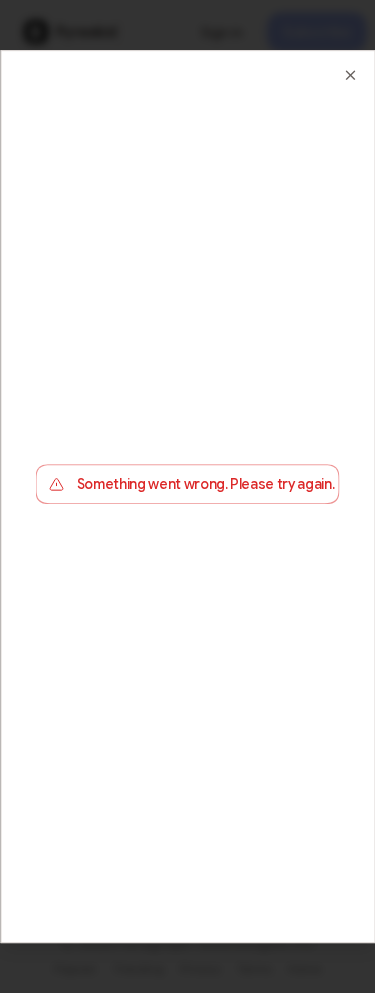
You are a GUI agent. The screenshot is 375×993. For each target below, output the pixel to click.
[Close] (350, 75)
